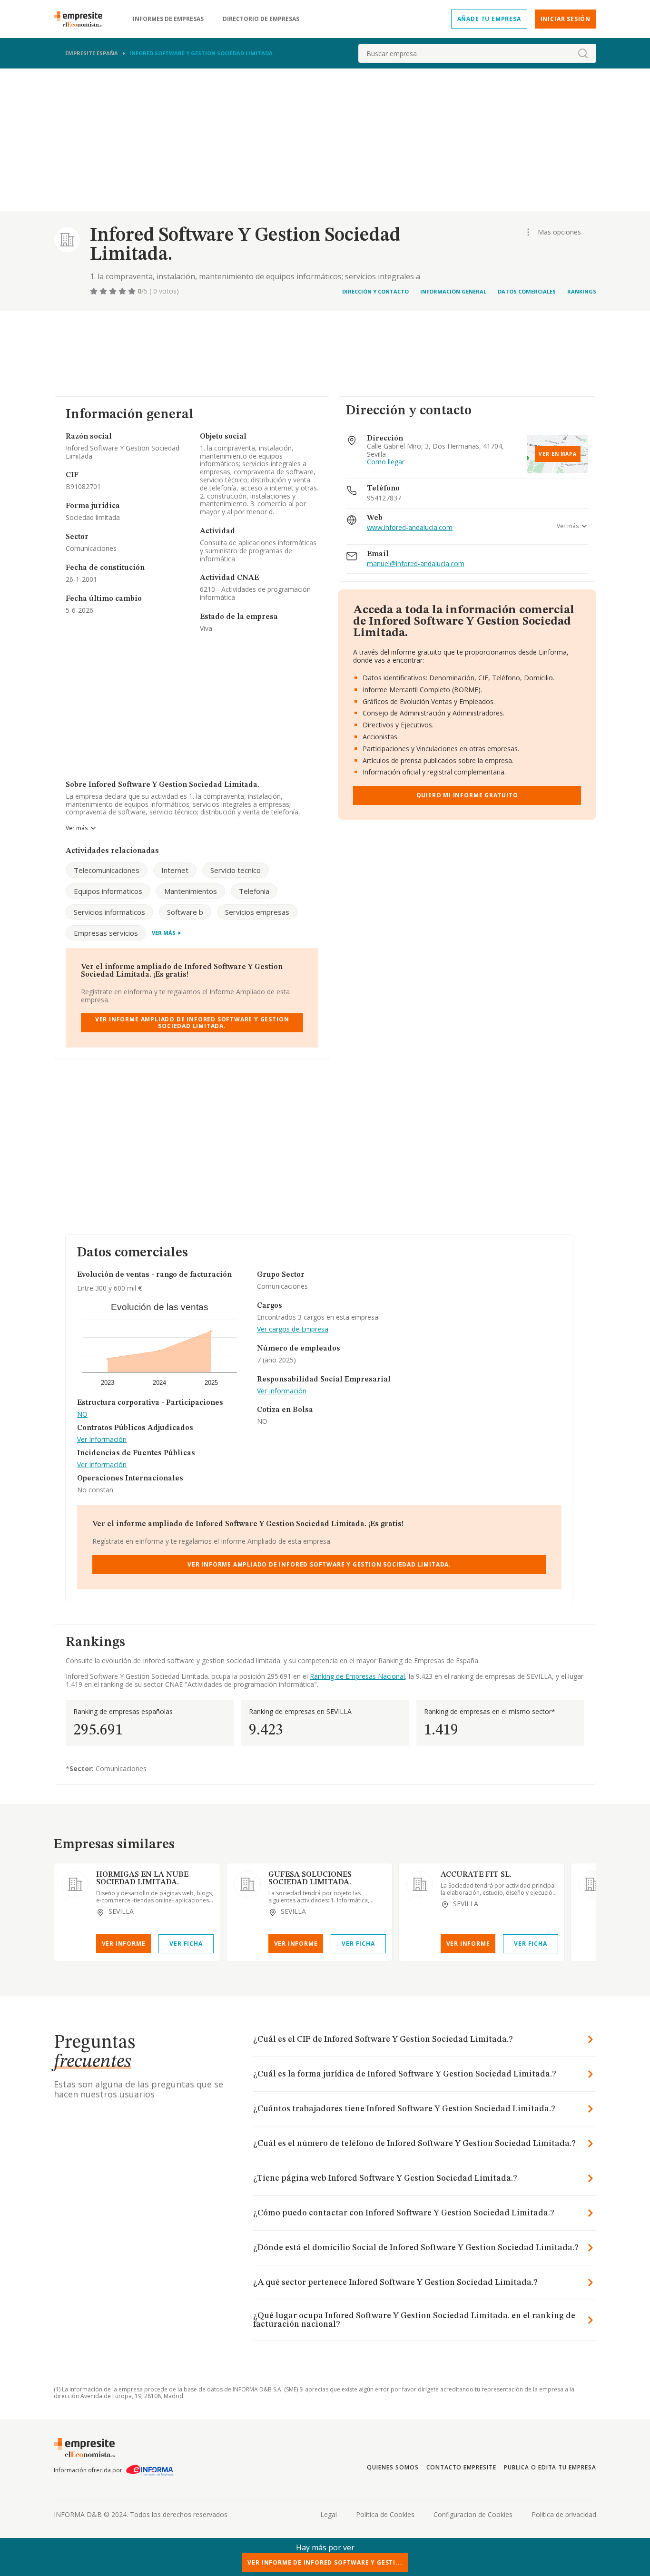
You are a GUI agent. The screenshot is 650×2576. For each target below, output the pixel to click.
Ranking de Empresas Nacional (357, 1676)
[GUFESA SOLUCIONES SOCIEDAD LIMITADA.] (247, 1884)
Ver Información (102, 1440)
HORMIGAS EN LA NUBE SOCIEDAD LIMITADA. (142, 1879)
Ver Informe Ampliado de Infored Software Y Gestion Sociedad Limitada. (192, 1023)
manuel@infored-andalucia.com (416, 564)
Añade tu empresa (489, 19)
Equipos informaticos (108, 891)
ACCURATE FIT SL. (476, 1875)
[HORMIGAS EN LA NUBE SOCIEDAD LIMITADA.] (75, 1884)
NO (82, 1415)
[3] (114, 291)
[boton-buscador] (583, 53)
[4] (123, 291)
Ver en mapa (558, 454)
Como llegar (386, 462)
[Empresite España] (82, 19)
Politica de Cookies (385, 2514)
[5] (133, 291)
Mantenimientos (191, 891)
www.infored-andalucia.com (410, 528)
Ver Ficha (186, 1944)
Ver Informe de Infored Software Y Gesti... (325, 2562)
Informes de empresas (168, 19)
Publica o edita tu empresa (550, 2467)
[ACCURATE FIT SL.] (420, 1884)
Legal (329, 2514)
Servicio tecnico (236, 870)
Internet (175, 870)
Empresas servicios (106, 933)
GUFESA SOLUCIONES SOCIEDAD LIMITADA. (310, 1879)
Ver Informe (124, 1944)
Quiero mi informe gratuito (467, 795)
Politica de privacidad (564, 2514)
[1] (95, 291)
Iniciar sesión (566, 19)
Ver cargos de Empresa (293, 1329)
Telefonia (254, 891)
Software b (185, 912)
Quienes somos (393, 2467)
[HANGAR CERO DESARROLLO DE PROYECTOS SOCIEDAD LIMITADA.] (592, 1884)
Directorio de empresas (261, 19)
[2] (104, 291)
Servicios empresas (257, 912)
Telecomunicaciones (107, 870)
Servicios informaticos (109, 912)
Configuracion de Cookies (473, 2514)
